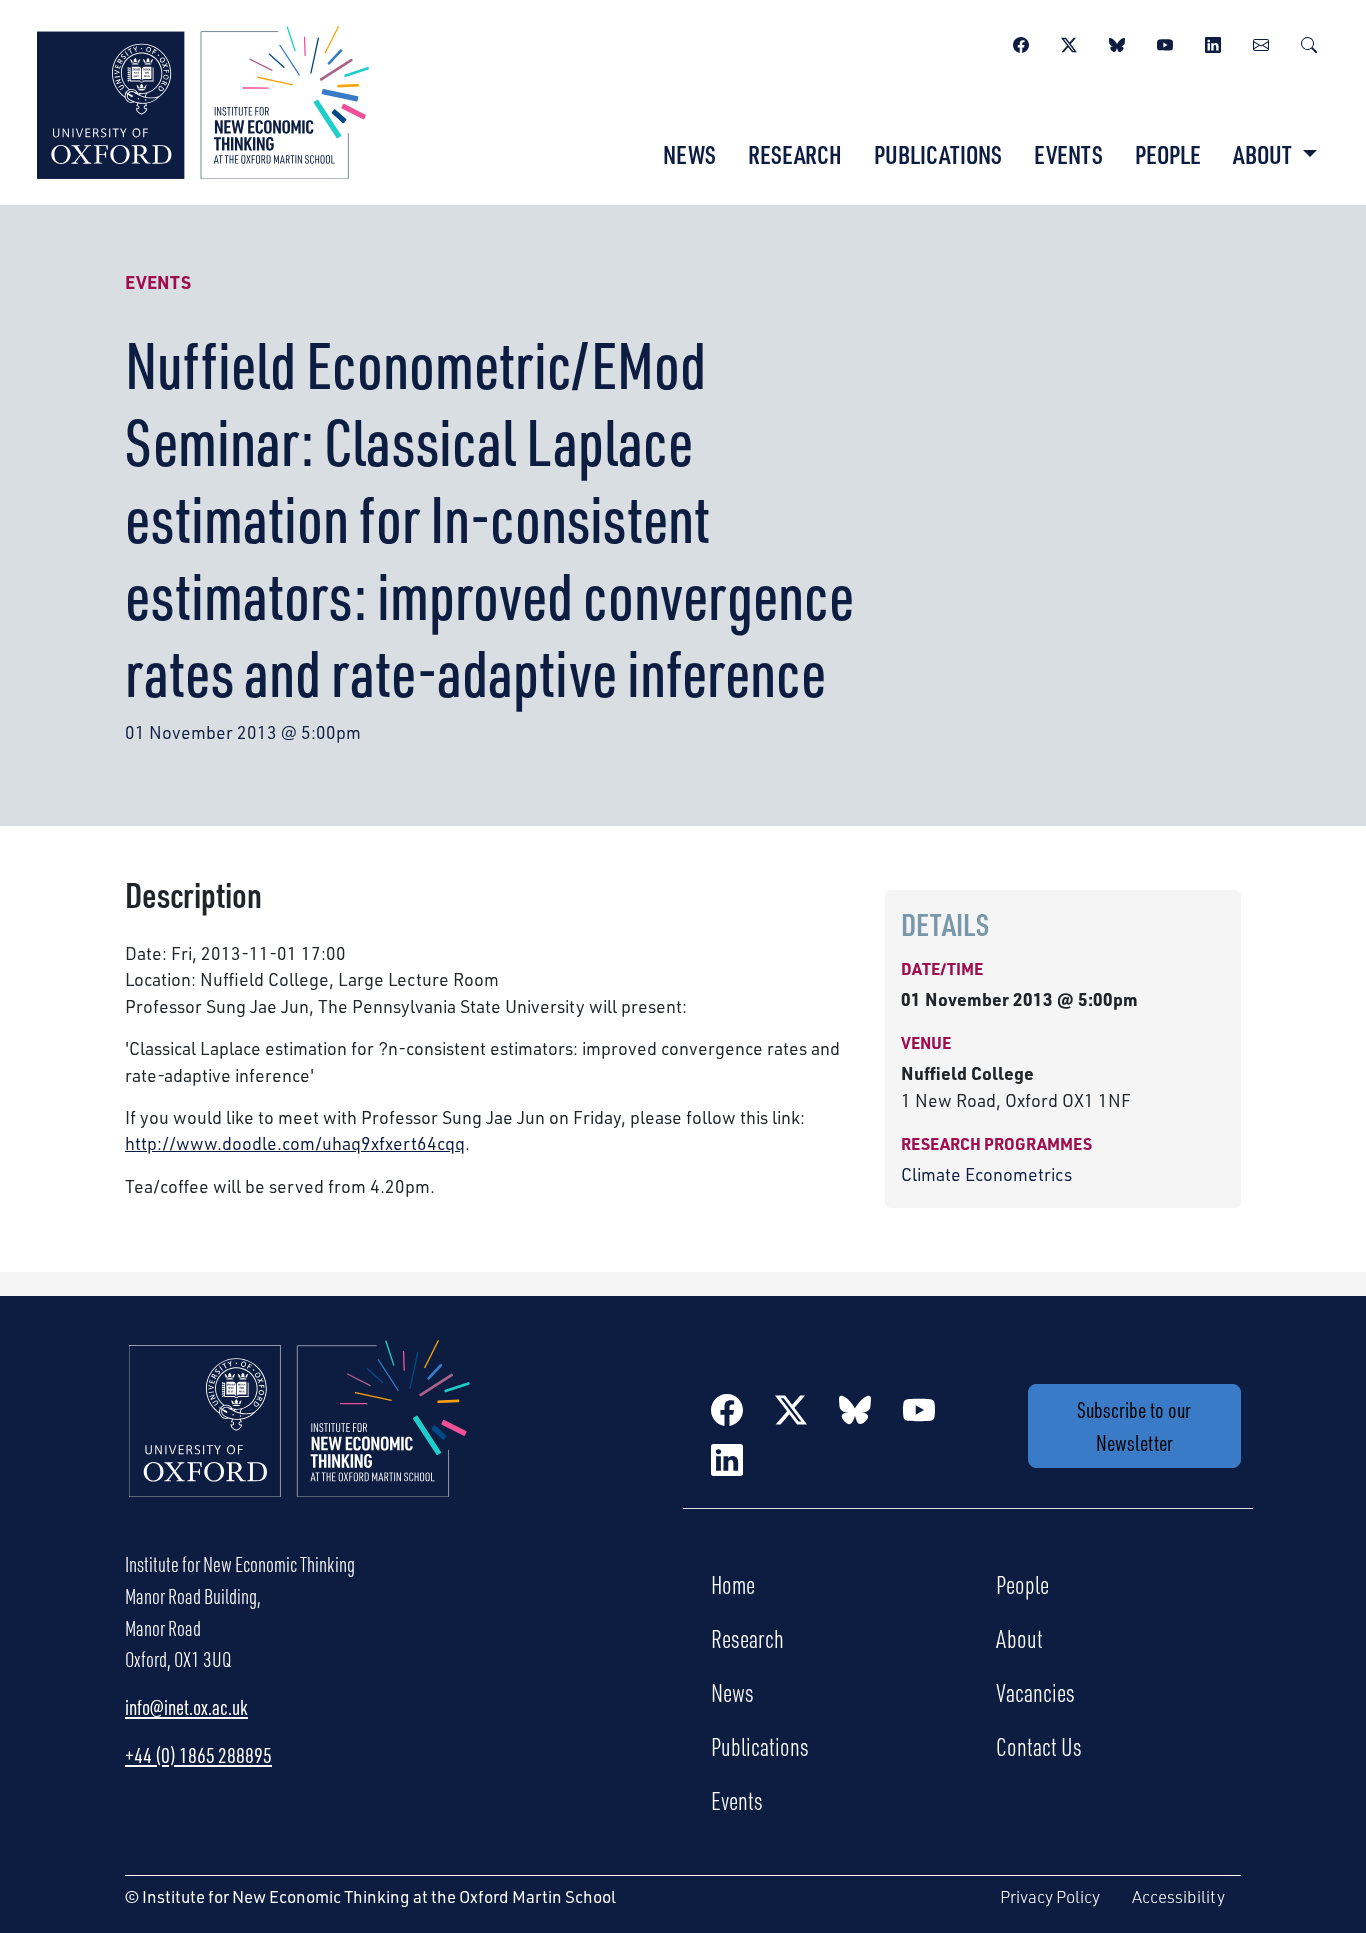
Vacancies (1035, 1692)
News (689, 154)
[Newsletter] (1261, 42)
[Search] (1309, 42)
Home (733, 1584)
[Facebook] (1021, 42)
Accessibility (1178, 1896)
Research (795, 154)
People (1168, 154)
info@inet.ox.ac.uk (186, 1707)
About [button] (1264, 154)
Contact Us (1039, 1746)
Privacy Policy (1050, 1896)
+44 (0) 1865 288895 (198, 1755)
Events (1068, 154)
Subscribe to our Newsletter (1134, 1426)
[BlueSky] (1117, 42)
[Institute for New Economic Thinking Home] (300, 1440)
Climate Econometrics (986, 1174)
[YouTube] (1165, 42)
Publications (938, 154)
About (1019, 1638)
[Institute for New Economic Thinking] (203, 100)
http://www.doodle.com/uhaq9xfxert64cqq (295, 1143)
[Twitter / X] (1069, 42)
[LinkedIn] (1213, 42)
